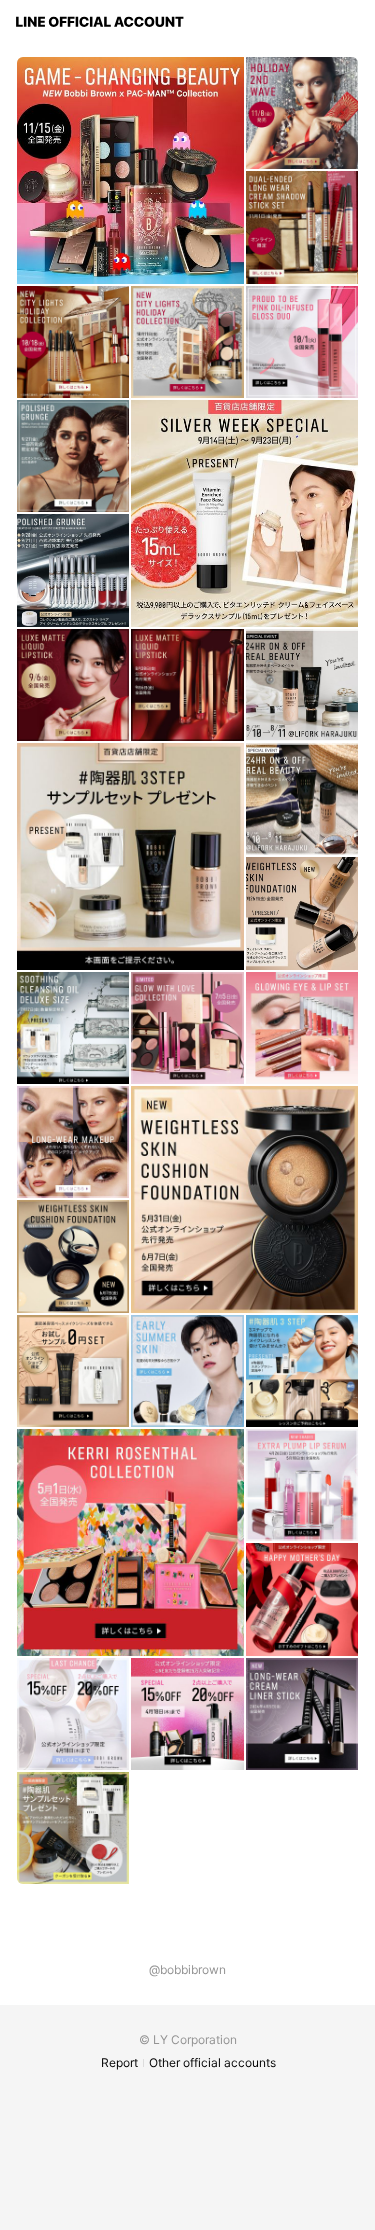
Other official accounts (212, 2062)
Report (119, 2062)
